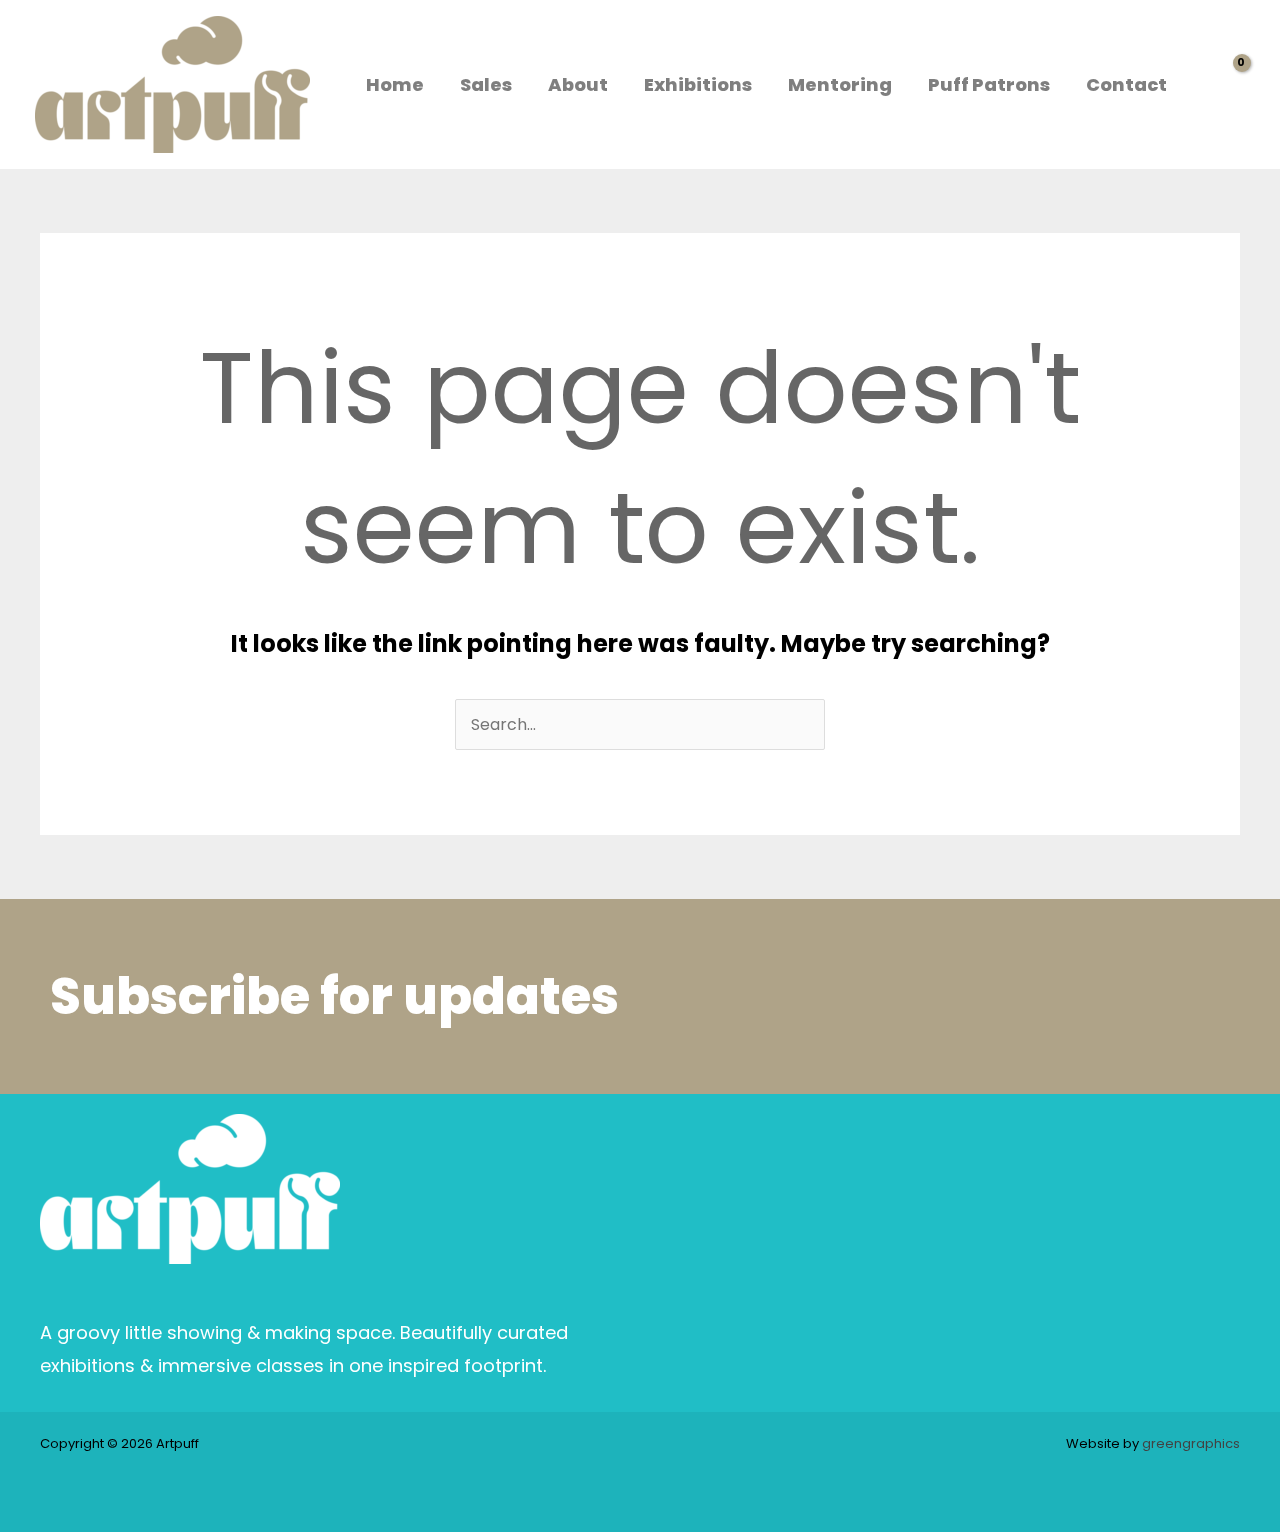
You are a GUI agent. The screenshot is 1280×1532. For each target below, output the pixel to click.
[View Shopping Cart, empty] (1225, 85)
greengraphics (1191, 1443)
